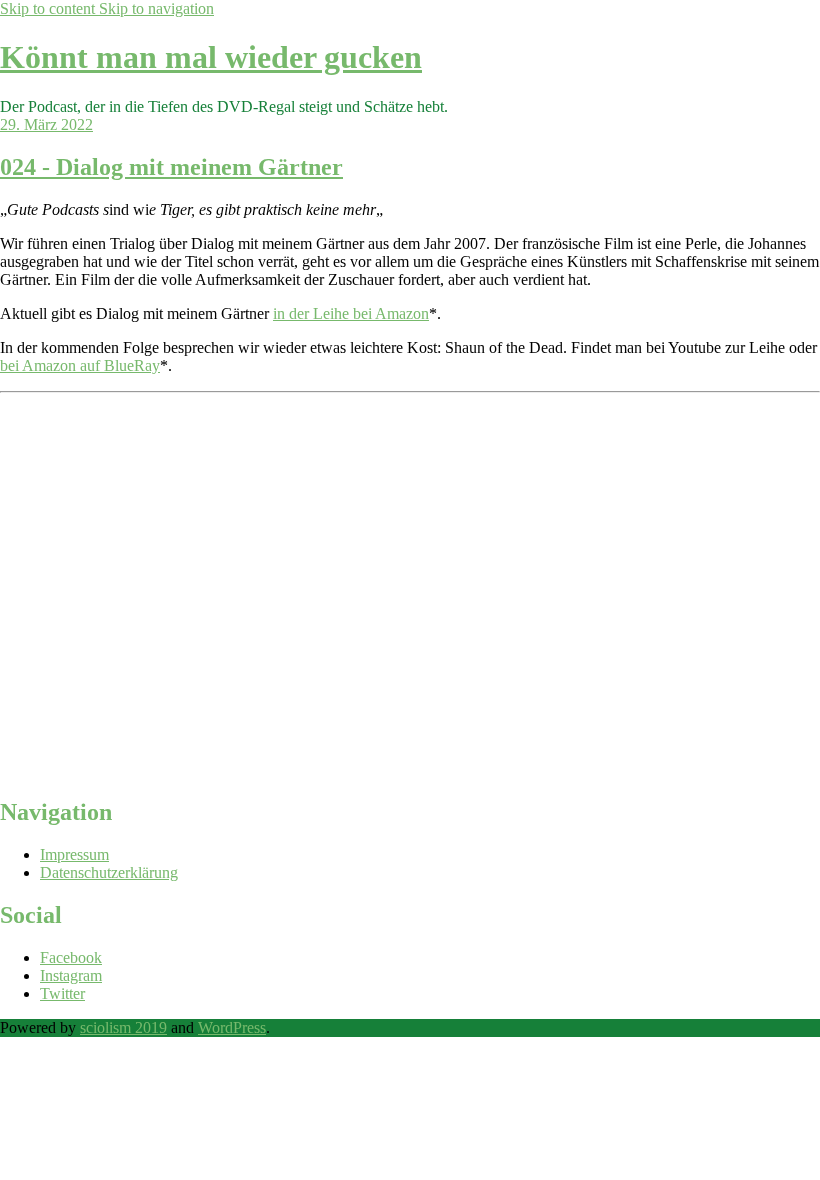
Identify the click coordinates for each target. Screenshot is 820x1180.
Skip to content (49, 8)
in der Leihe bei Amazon (351, 313)
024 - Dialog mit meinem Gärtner (171, 167)
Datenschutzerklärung (109, 872)
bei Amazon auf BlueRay (80, 365)
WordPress (232, 1027)
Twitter (62, 993)
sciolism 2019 (123, 1027)
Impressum (74, 854)
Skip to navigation (156, 8)
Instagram (71, 975)
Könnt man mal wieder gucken (211, 57)
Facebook (71, 957)
